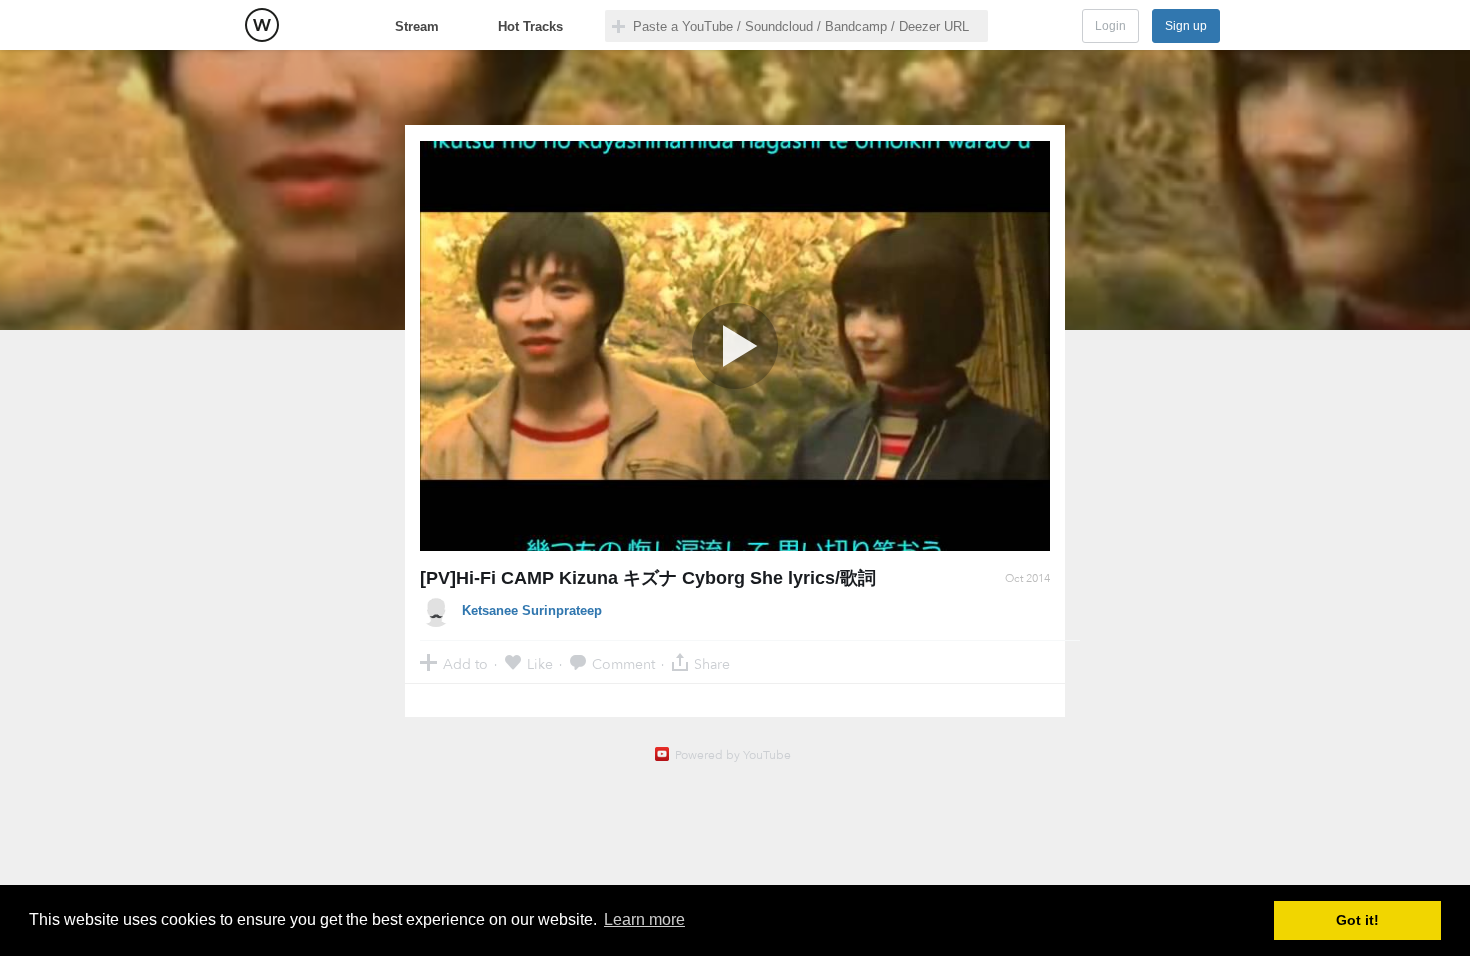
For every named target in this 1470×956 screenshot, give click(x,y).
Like (540, 663)
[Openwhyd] (262, 25)
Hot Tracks (530, 26)
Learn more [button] (644, 919)
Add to (465, 663)
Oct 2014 (1027, 578)
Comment (623, 663)
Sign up (1186, 26)
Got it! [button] (1357, 920)
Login (1110, 26)
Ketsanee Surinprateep (532, 610)
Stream (417, 26)
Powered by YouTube (733, 755)
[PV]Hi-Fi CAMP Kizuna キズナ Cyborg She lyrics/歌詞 (648, 578)
